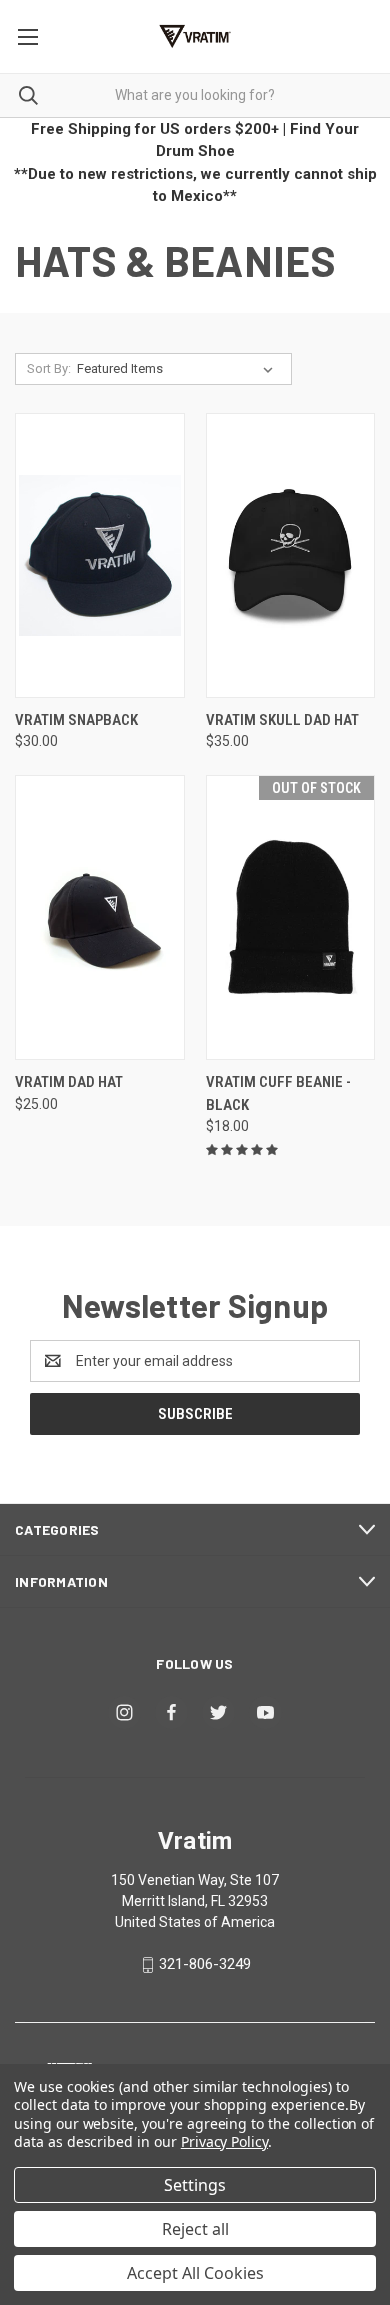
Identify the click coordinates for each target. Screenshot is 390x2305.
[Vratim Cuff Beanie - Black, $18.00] (291, 917)
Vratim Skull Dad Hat (282, 720)
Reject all (195, 2229)
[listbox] (179, 369)
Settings (195, 2185)
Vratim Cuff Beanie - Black (278, 1093)
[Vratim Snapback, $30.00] (100, 555)
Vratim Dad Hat (69, 1082)
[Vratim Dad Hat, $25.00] (100, 917)
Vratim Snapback (76, 720)
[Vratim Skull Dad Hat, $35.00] (291, 555)
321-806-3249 (205, 1964)
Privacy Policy (224, 2141)
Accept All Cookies (195, 2273)
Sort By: (49, 368)
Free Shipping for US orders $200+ (155, 129)
